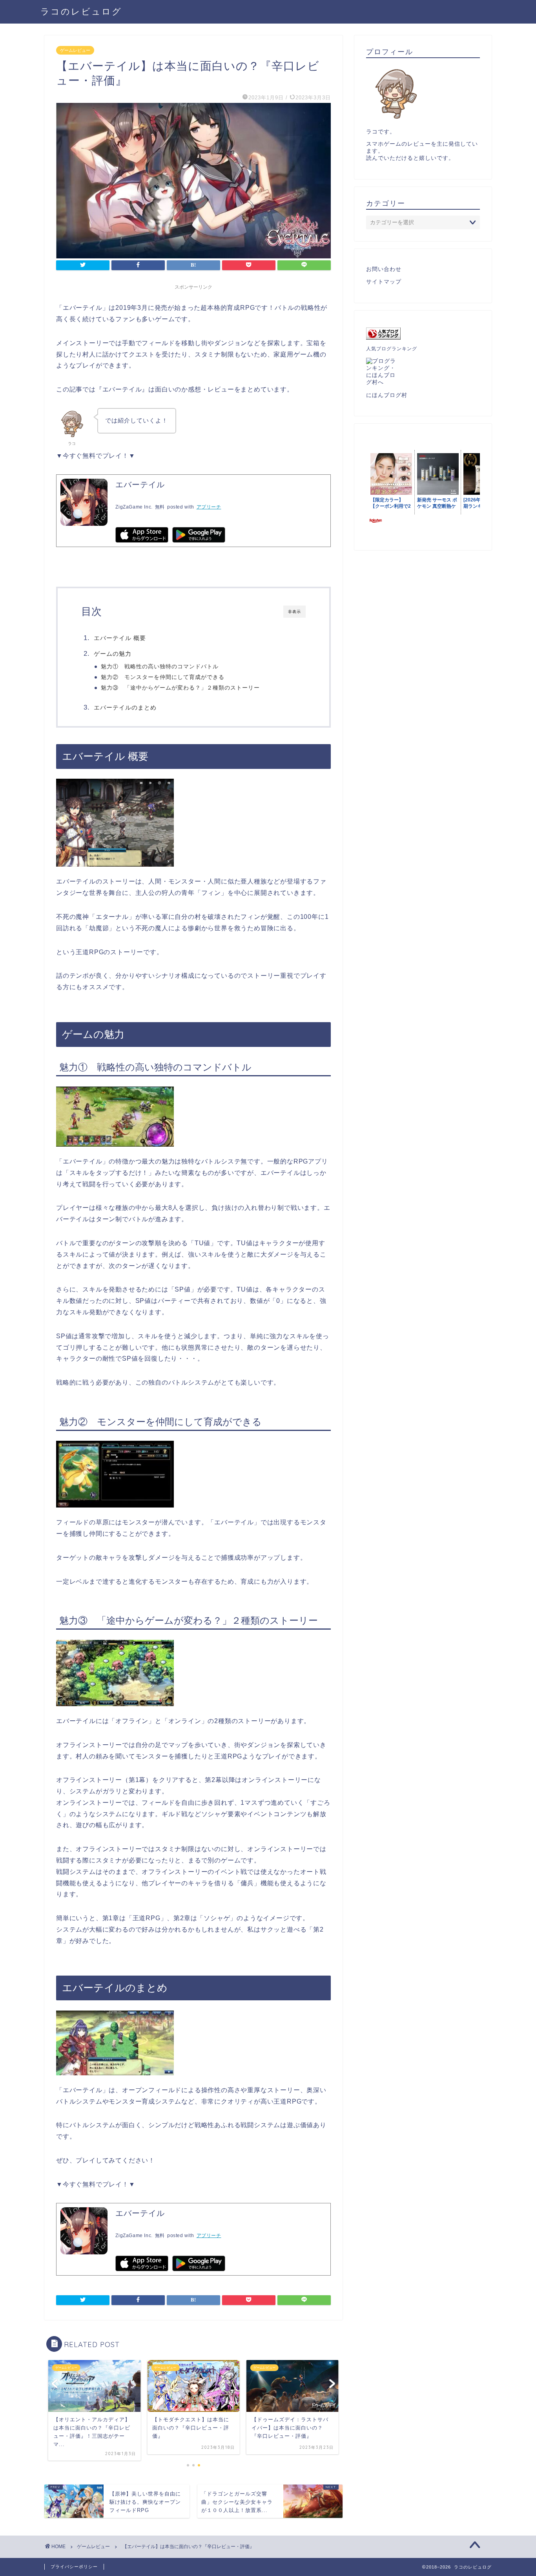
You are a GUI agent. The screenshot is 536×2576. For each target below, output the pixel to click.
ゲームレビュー (75, 50)
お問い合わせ (384, 269)
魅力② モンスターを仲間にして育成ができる (163, 677)
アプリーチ (209, 507)
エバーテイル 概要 (120, 638)
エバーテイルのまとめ (125, 707)
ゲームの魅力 (113, 654)
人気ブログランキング (392, 349)
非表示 (294, 612)
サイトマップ (384, 282)
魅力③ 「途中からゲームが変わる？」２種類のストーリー (180, 688)
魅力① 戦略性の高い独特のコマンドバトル (160, 667)
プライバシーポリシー (74, 2567)
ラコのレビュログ (81, 11)
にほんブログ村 (387, 395)
